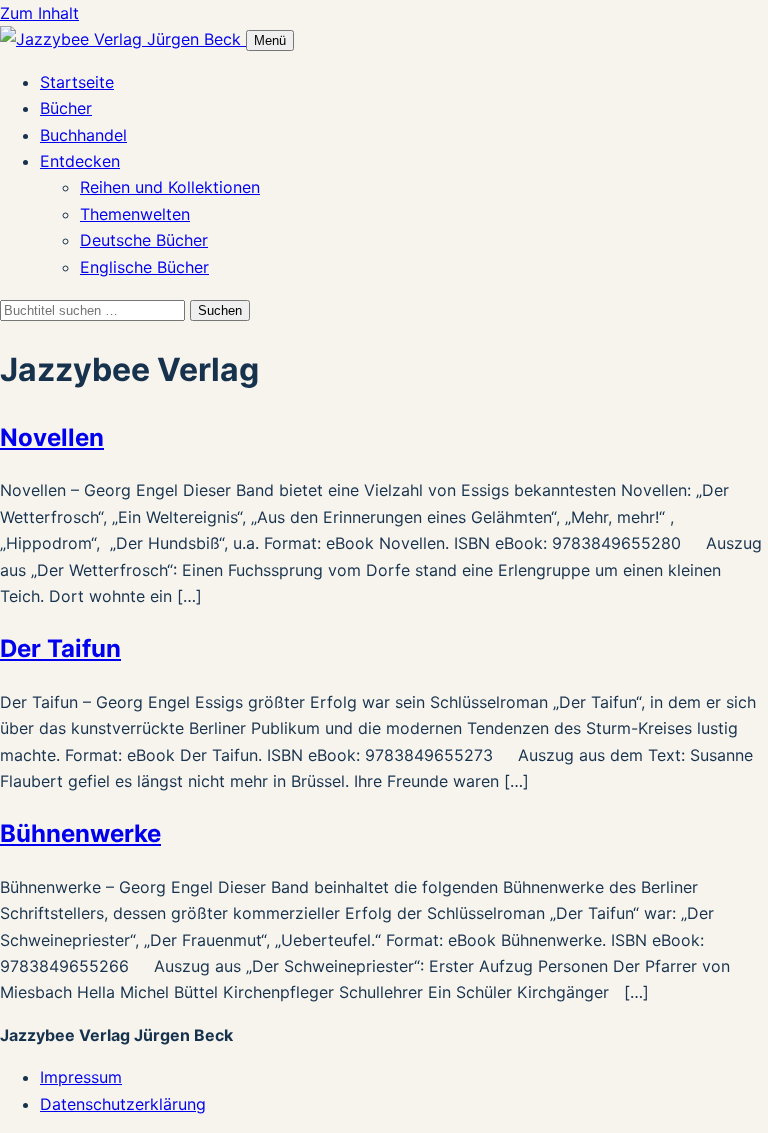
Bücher (66, 108)
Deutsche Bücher (144, 240)
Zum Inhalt (39, 13)
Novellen (52, 437)
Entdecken (80, 161)
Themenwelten (135, 214)
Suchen (220, 310)
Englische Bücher (144, 267)
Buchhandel (83, 135)
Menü (270, 40)
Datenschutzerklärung (123, 1104)
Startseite (77, 82)
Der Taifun (60, 648)
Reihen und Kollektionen (170, 187)
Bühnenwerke (80, 833)
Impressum (81, 1077)
